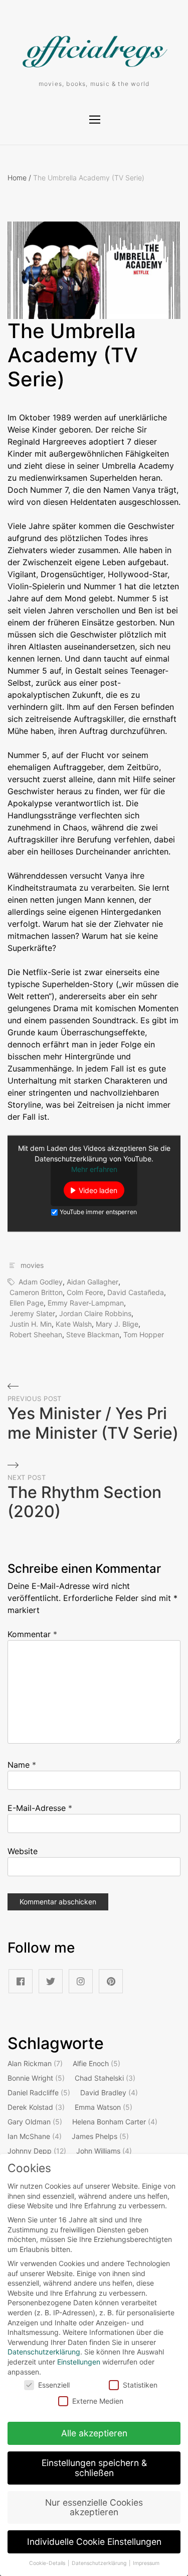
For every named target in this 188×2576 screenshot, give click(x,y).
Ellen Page (27, 1303)
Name (22, 1765)
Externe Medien (98, 2401)
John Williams (104, 2151)
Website (23, 1851)
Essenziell (54, 2385)
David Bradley (109, 2092)
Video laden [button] (98, 1190)
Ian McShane (35, 2136)
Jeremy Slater (32, 1313)
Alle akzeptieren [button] (94, 2433)
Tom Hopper (144, 1334)
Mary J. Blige (117, 1324)
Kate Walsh (74, 1324)
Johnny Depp (37, 2151)
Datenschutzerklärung (44, 2352)
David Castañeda (136, 1292)
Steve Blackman (93, 1334)
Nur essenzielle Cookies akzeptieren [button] (94, 2507)
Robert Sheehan (36, 1334)
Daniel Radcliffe (39, 2092)
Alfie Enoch (97, 2063)
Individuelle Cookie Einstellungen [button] (94, 2542)
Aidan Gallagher (92, 1282)
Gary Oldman (35, 2122)
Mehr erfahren (94, 1169)
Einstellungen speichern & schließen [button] (94, 2468)
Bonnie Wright (36, 2078)
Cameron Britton (36, 1292)
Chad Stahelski (105, 2078)
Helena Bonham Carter (115, 2122)
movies (32, 1265)
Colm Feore (85, 1292)
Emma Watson (104, 2107)
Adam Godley (41, 1282)
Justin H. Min (31, 1324)
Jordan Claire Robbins (95, 1313)
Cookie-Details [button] (48, 2563)
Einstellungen (79, 2362)
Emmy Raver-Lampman (86, 1303)
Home (19, 178)
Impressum (146, 2563)
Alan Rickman (35, 2063)
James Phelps (100, 2136)
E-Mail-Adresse (40, 1808)
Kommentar (32, 1634)
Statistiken (140, 2385)
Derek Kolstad (36, 2107)
